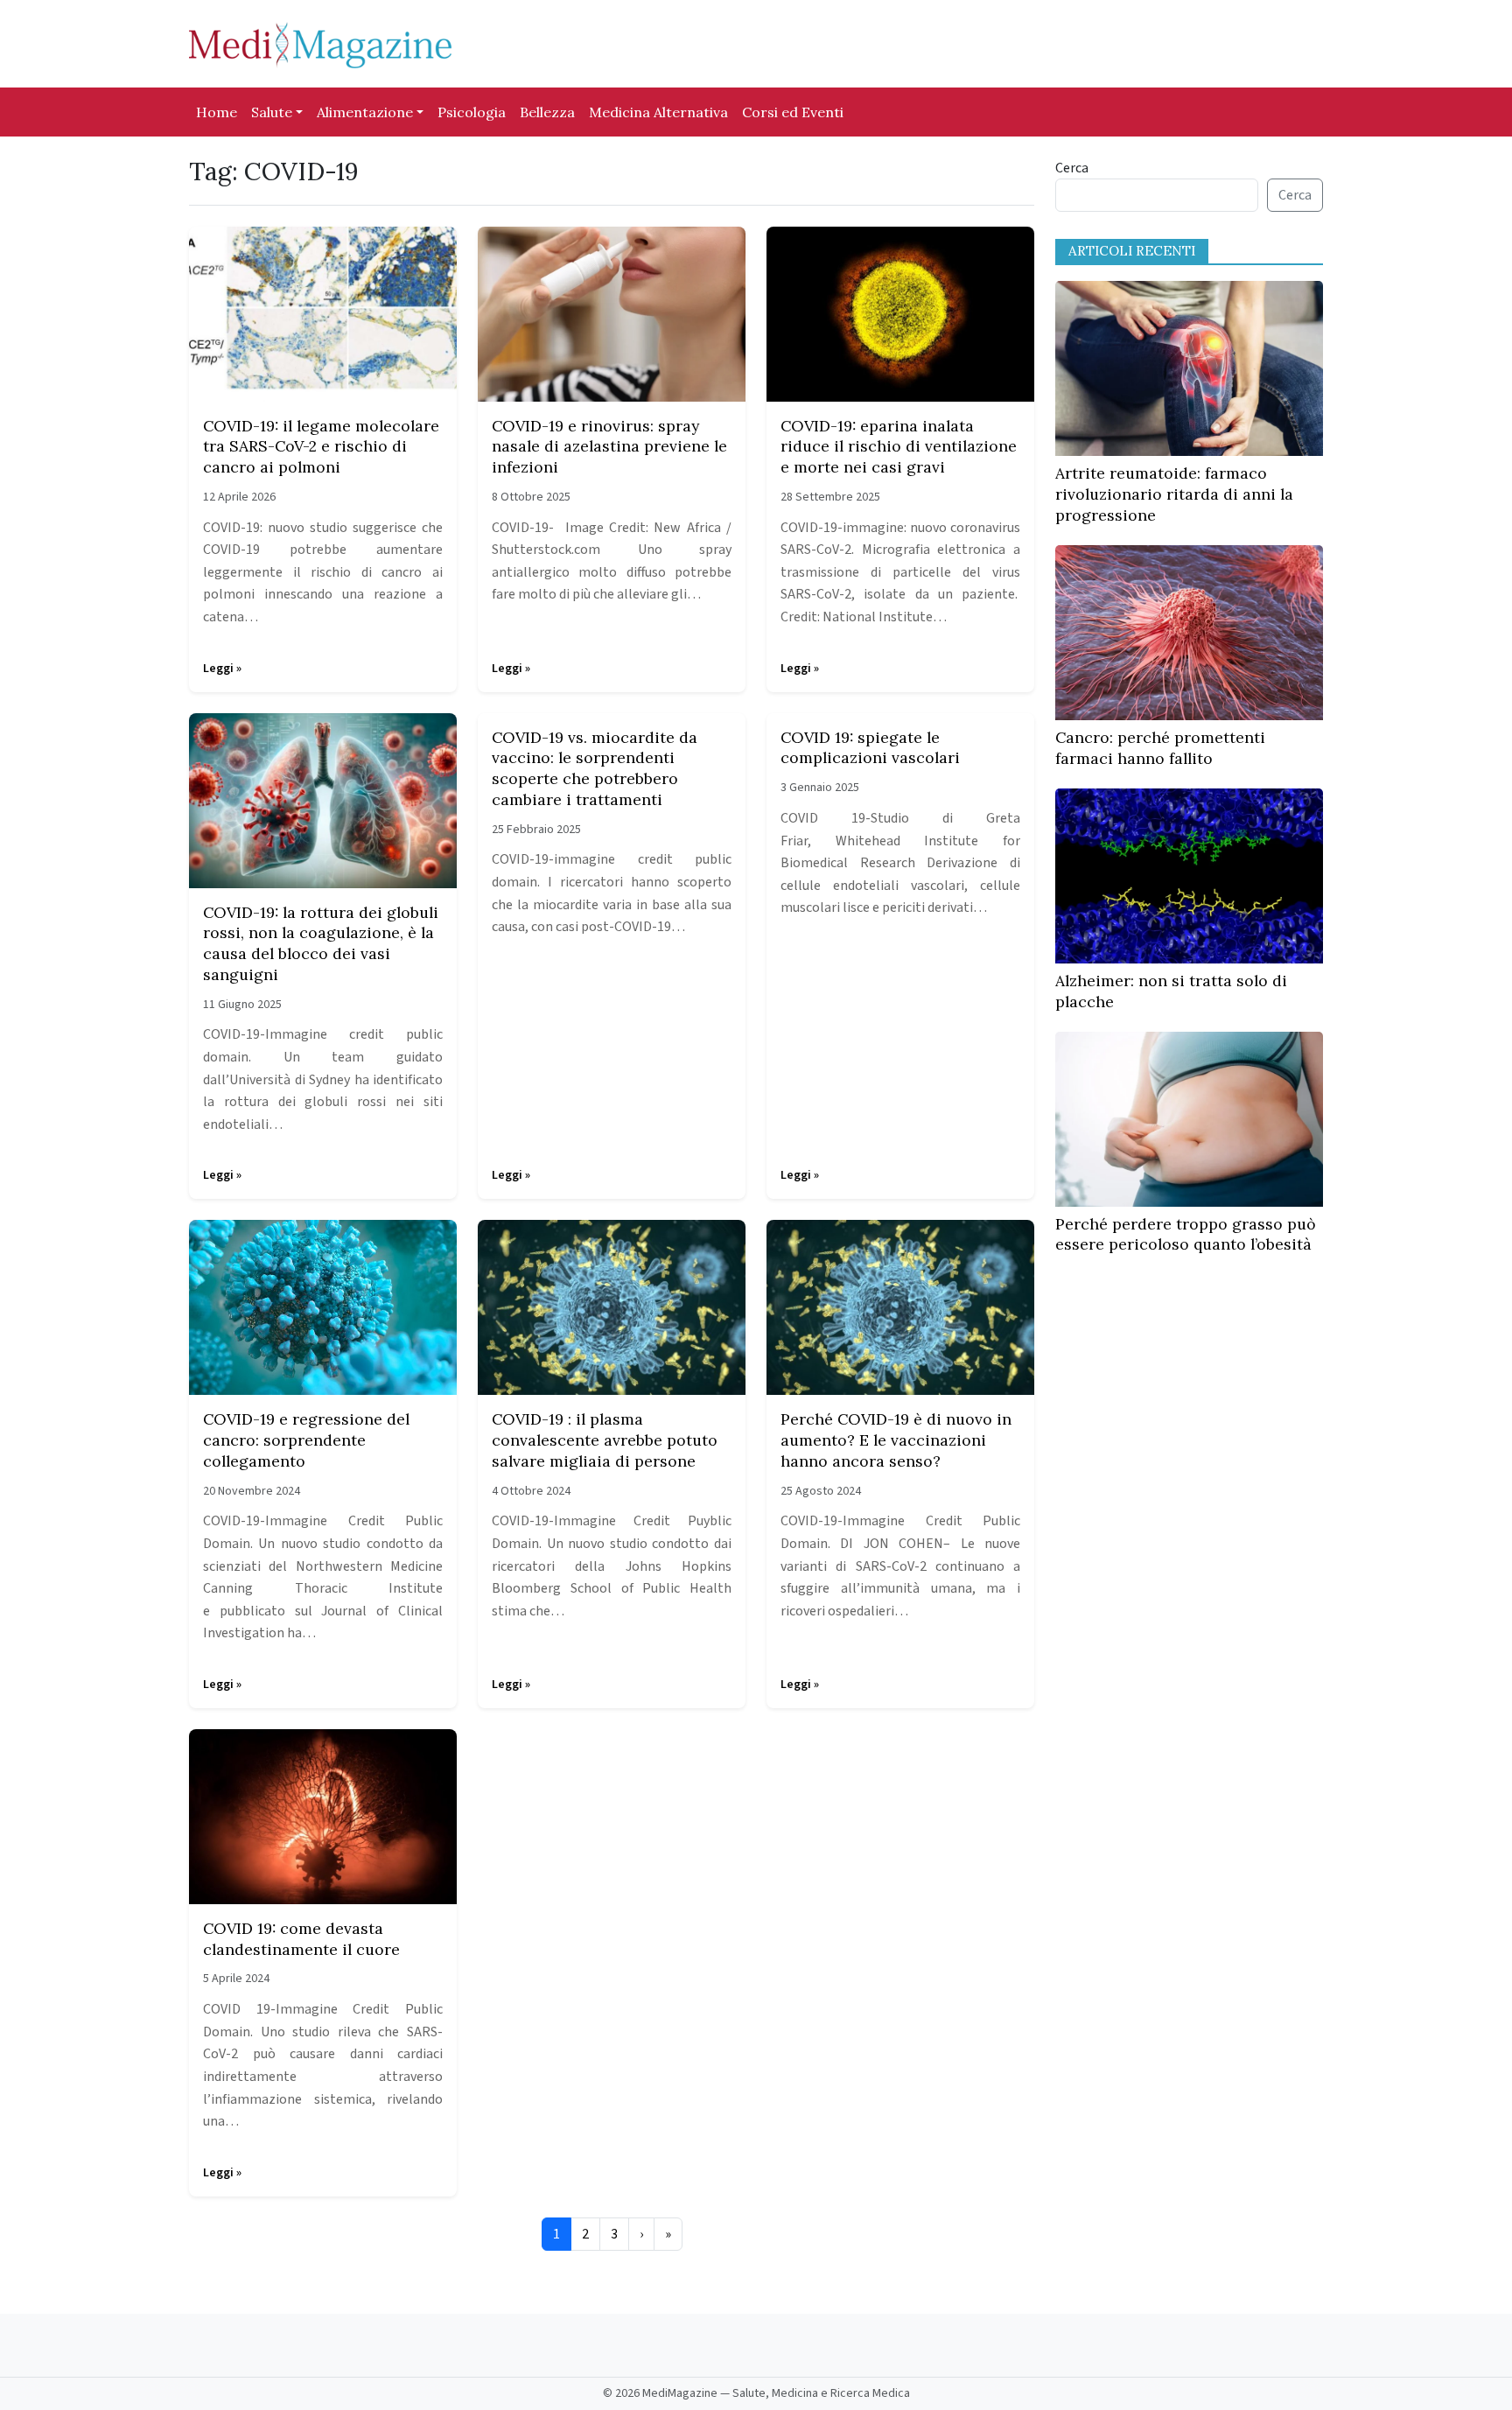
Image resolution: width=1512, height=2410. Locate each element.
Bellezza (547, 112)
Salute (272, 112)
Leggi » (222, 669)
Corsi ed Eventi (793, 112)
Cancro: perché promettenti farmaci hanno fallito (1160, 748)
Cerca (1072, 168)
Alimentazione (365, 112)
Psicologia (472, 112)
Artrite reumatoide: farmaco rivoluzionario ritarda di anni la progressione (1174, 494)
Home (217, 112)
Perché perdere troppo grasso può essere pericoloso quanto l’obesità (1186, 1234)
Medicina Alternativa (658, 112)
